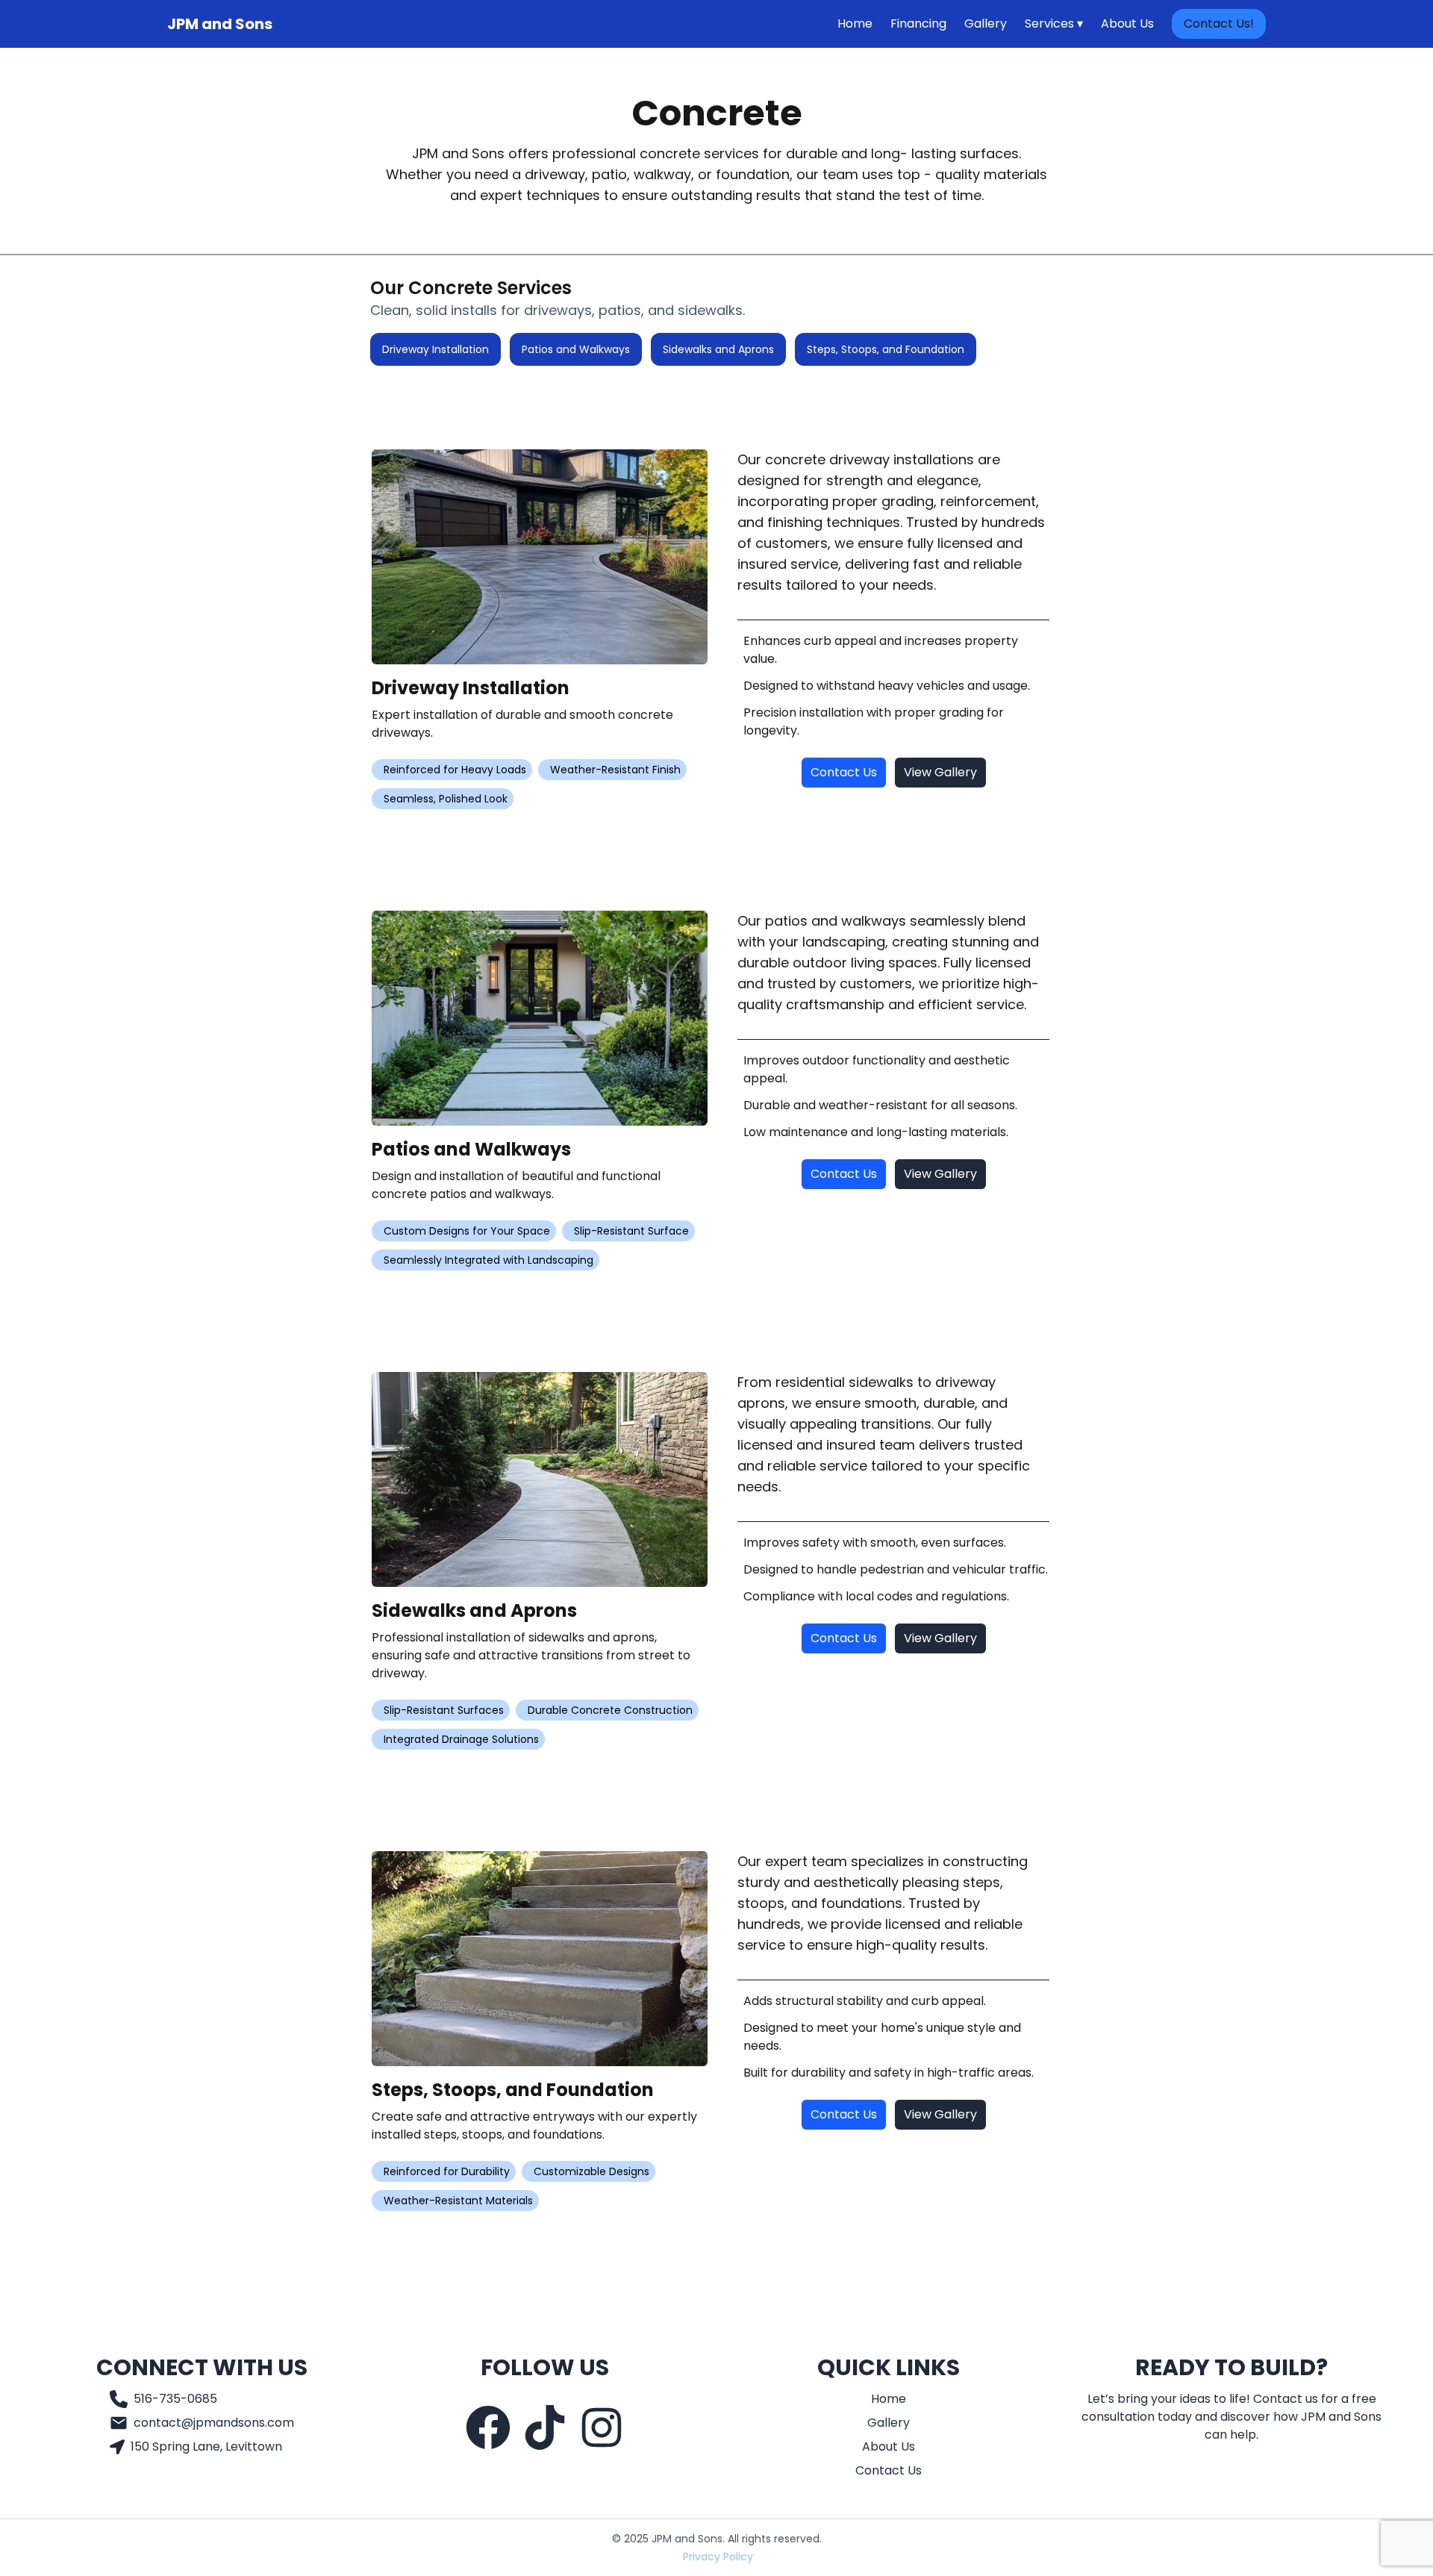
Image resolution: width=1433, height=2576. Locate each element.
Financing (918, 24)
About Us (1127, 24)
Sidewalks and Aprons (718, 349)
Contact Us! (1219, 24)
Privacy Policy (718, 2557)
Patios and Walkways (576, 349)
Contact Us (844, 772)
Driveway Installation (435, 349)
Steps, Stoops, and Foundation (886, 349)
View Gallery (940, 772)
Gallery (986, 24)
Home (855, 24)
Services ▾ (1054, 24)
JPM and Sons (220, 24)
